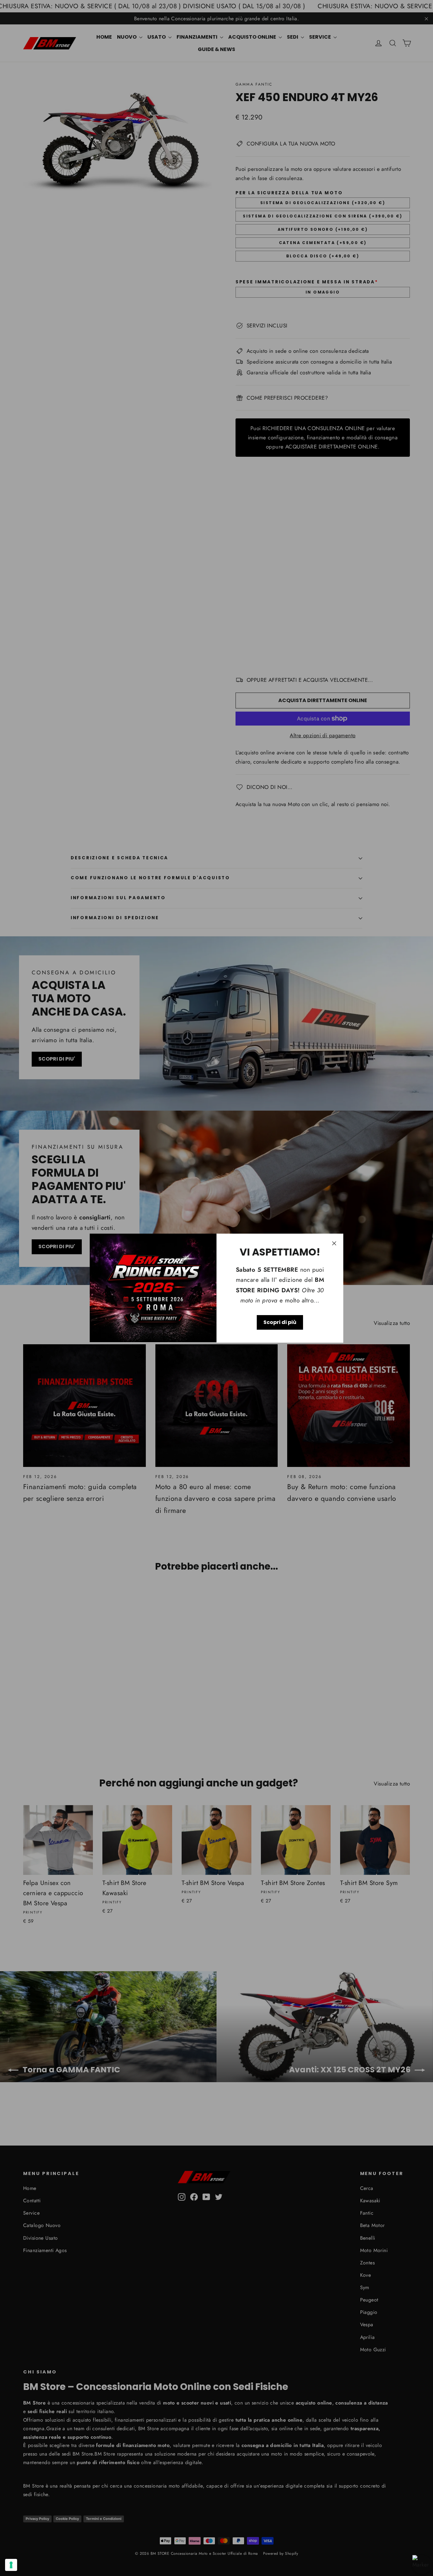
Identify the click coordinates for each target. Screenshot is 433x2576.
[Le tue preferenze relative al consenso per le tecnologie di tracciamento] (11, 2565)
